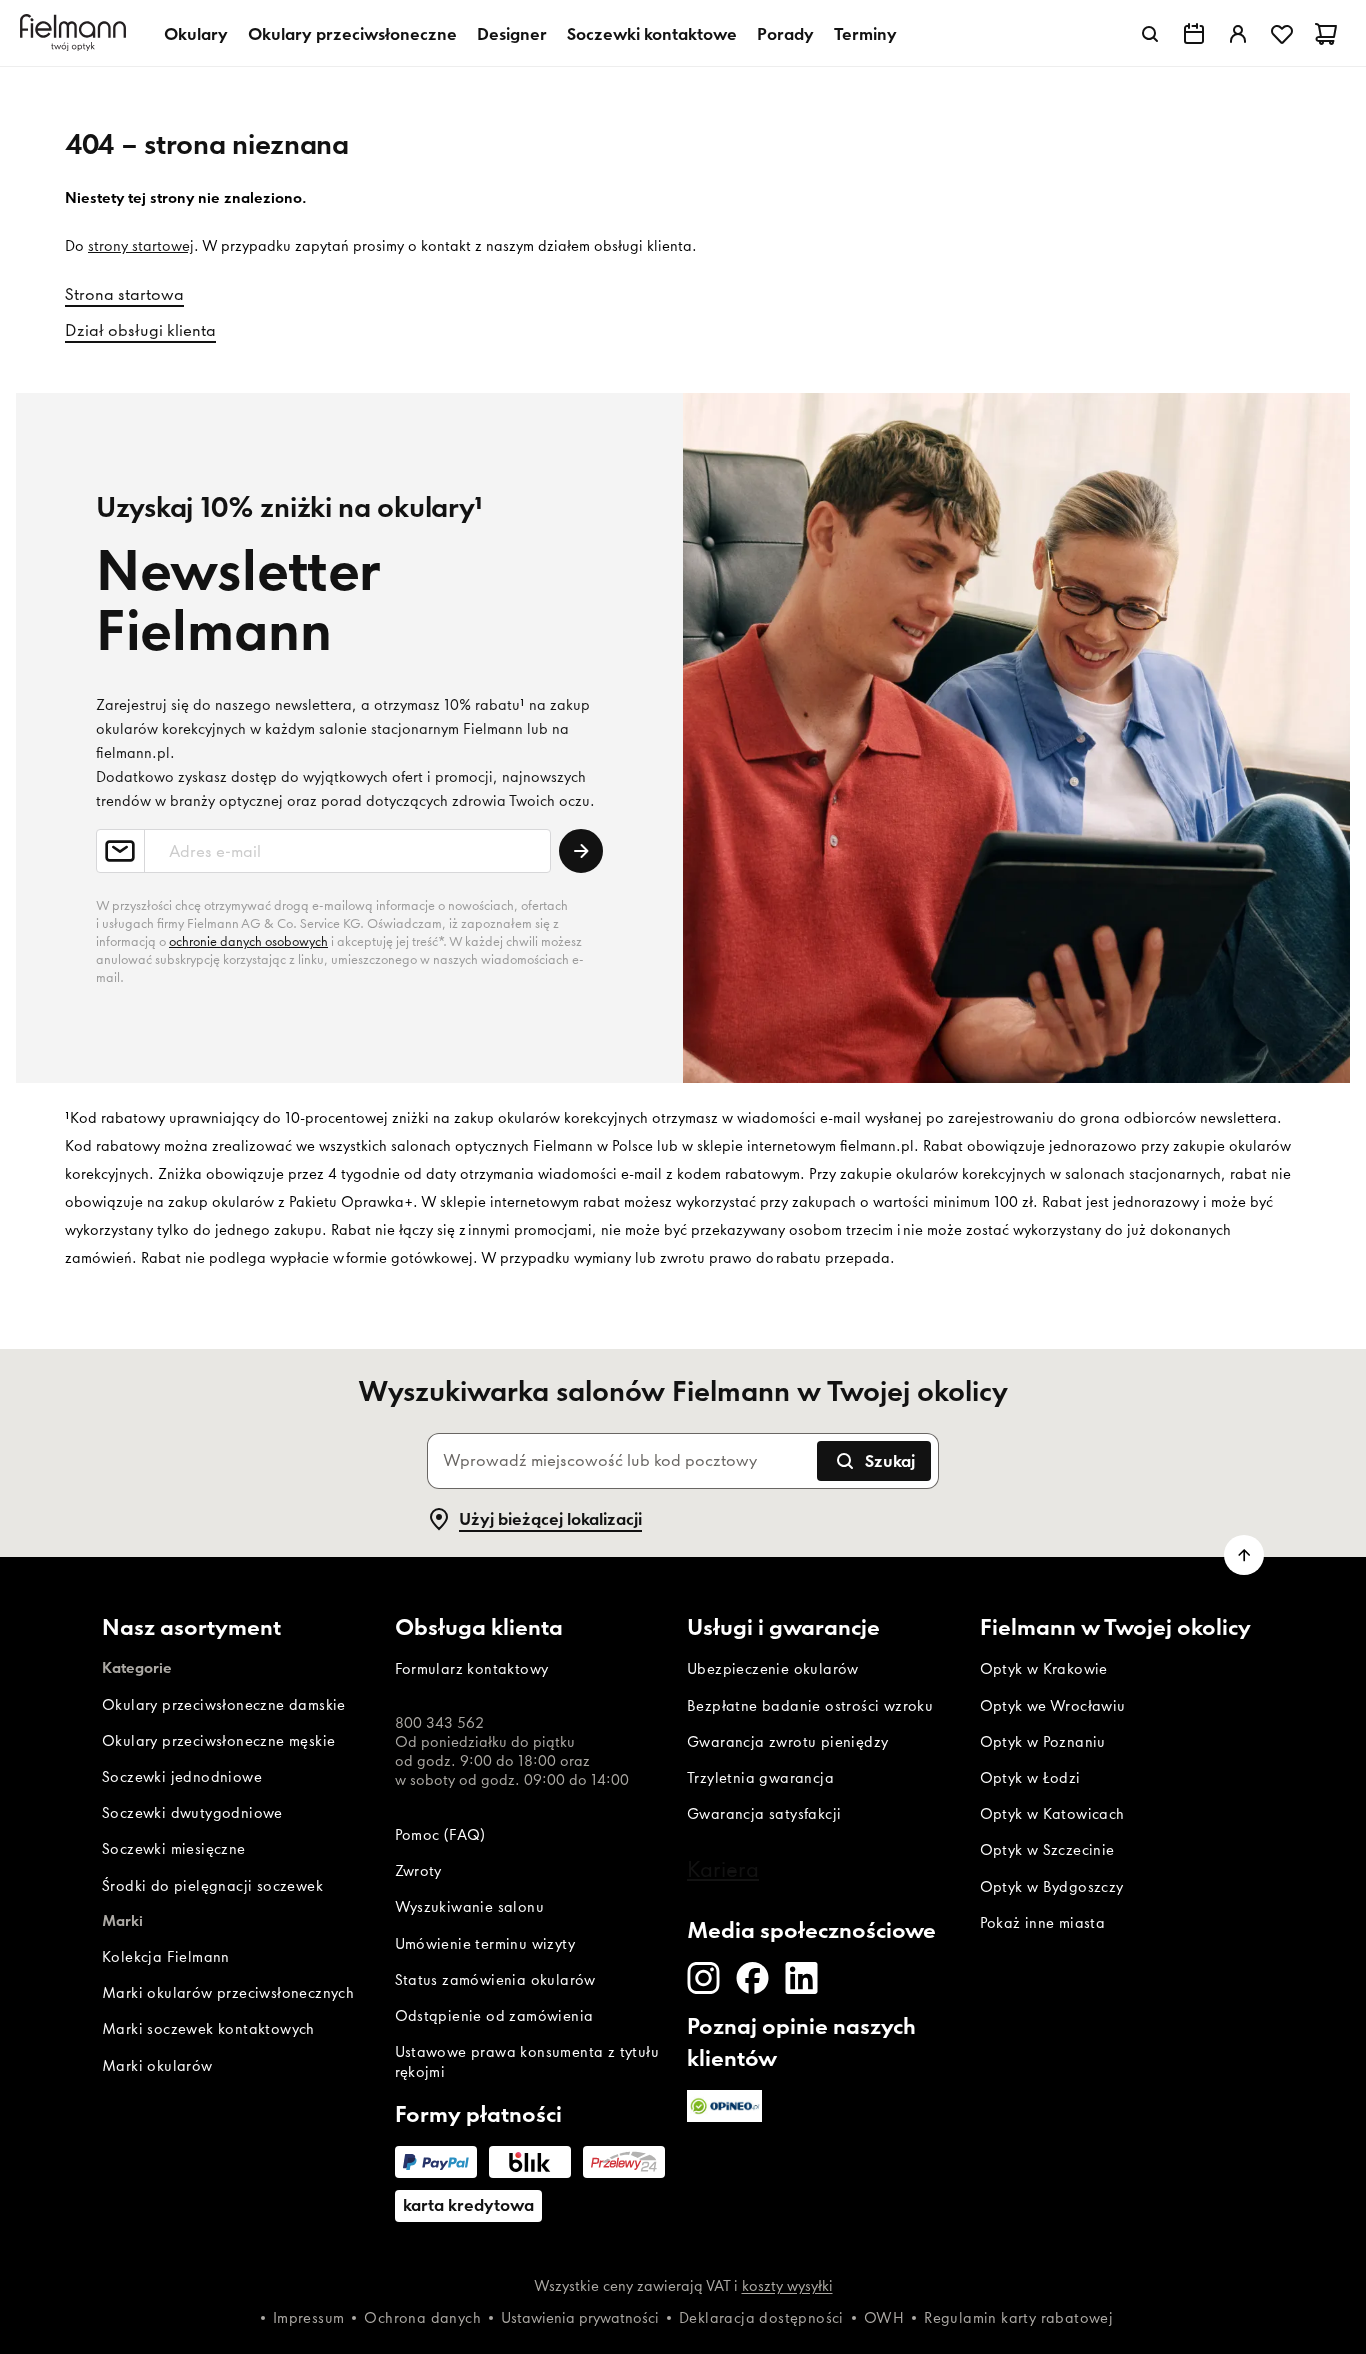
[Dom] (76, 33)
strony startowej (141, 246)
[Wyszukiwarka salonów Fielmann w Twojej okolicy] (1194, 34)
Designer (512, 34)
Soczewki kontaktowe (652, 34)
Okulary (196, 34)
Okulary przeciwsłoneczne (352, 34)
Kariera (723, 1869)
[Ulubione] (1282, 34)
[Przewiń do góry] (1244, 1555)
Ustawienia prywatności (580, 2318)
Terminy (865, 34)
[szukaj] (1150, 34)
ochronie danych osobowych (248, 941)
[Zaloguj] (1238, 34)
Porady (785, 34)
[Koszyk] (1326, 34)
